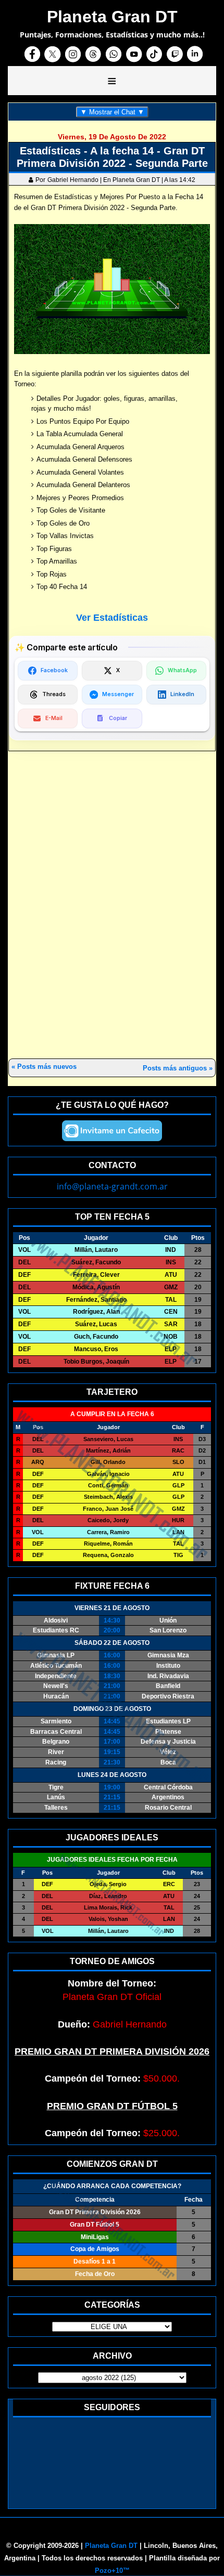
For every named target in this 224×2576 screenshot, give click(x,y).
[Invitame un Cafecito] (112, 1131)
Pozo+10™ (112, 2571)
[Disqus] (112, 906)
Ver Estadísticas (112, 618)
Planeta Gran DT (111, 2546)
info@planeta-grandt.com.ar (112, 1186)
